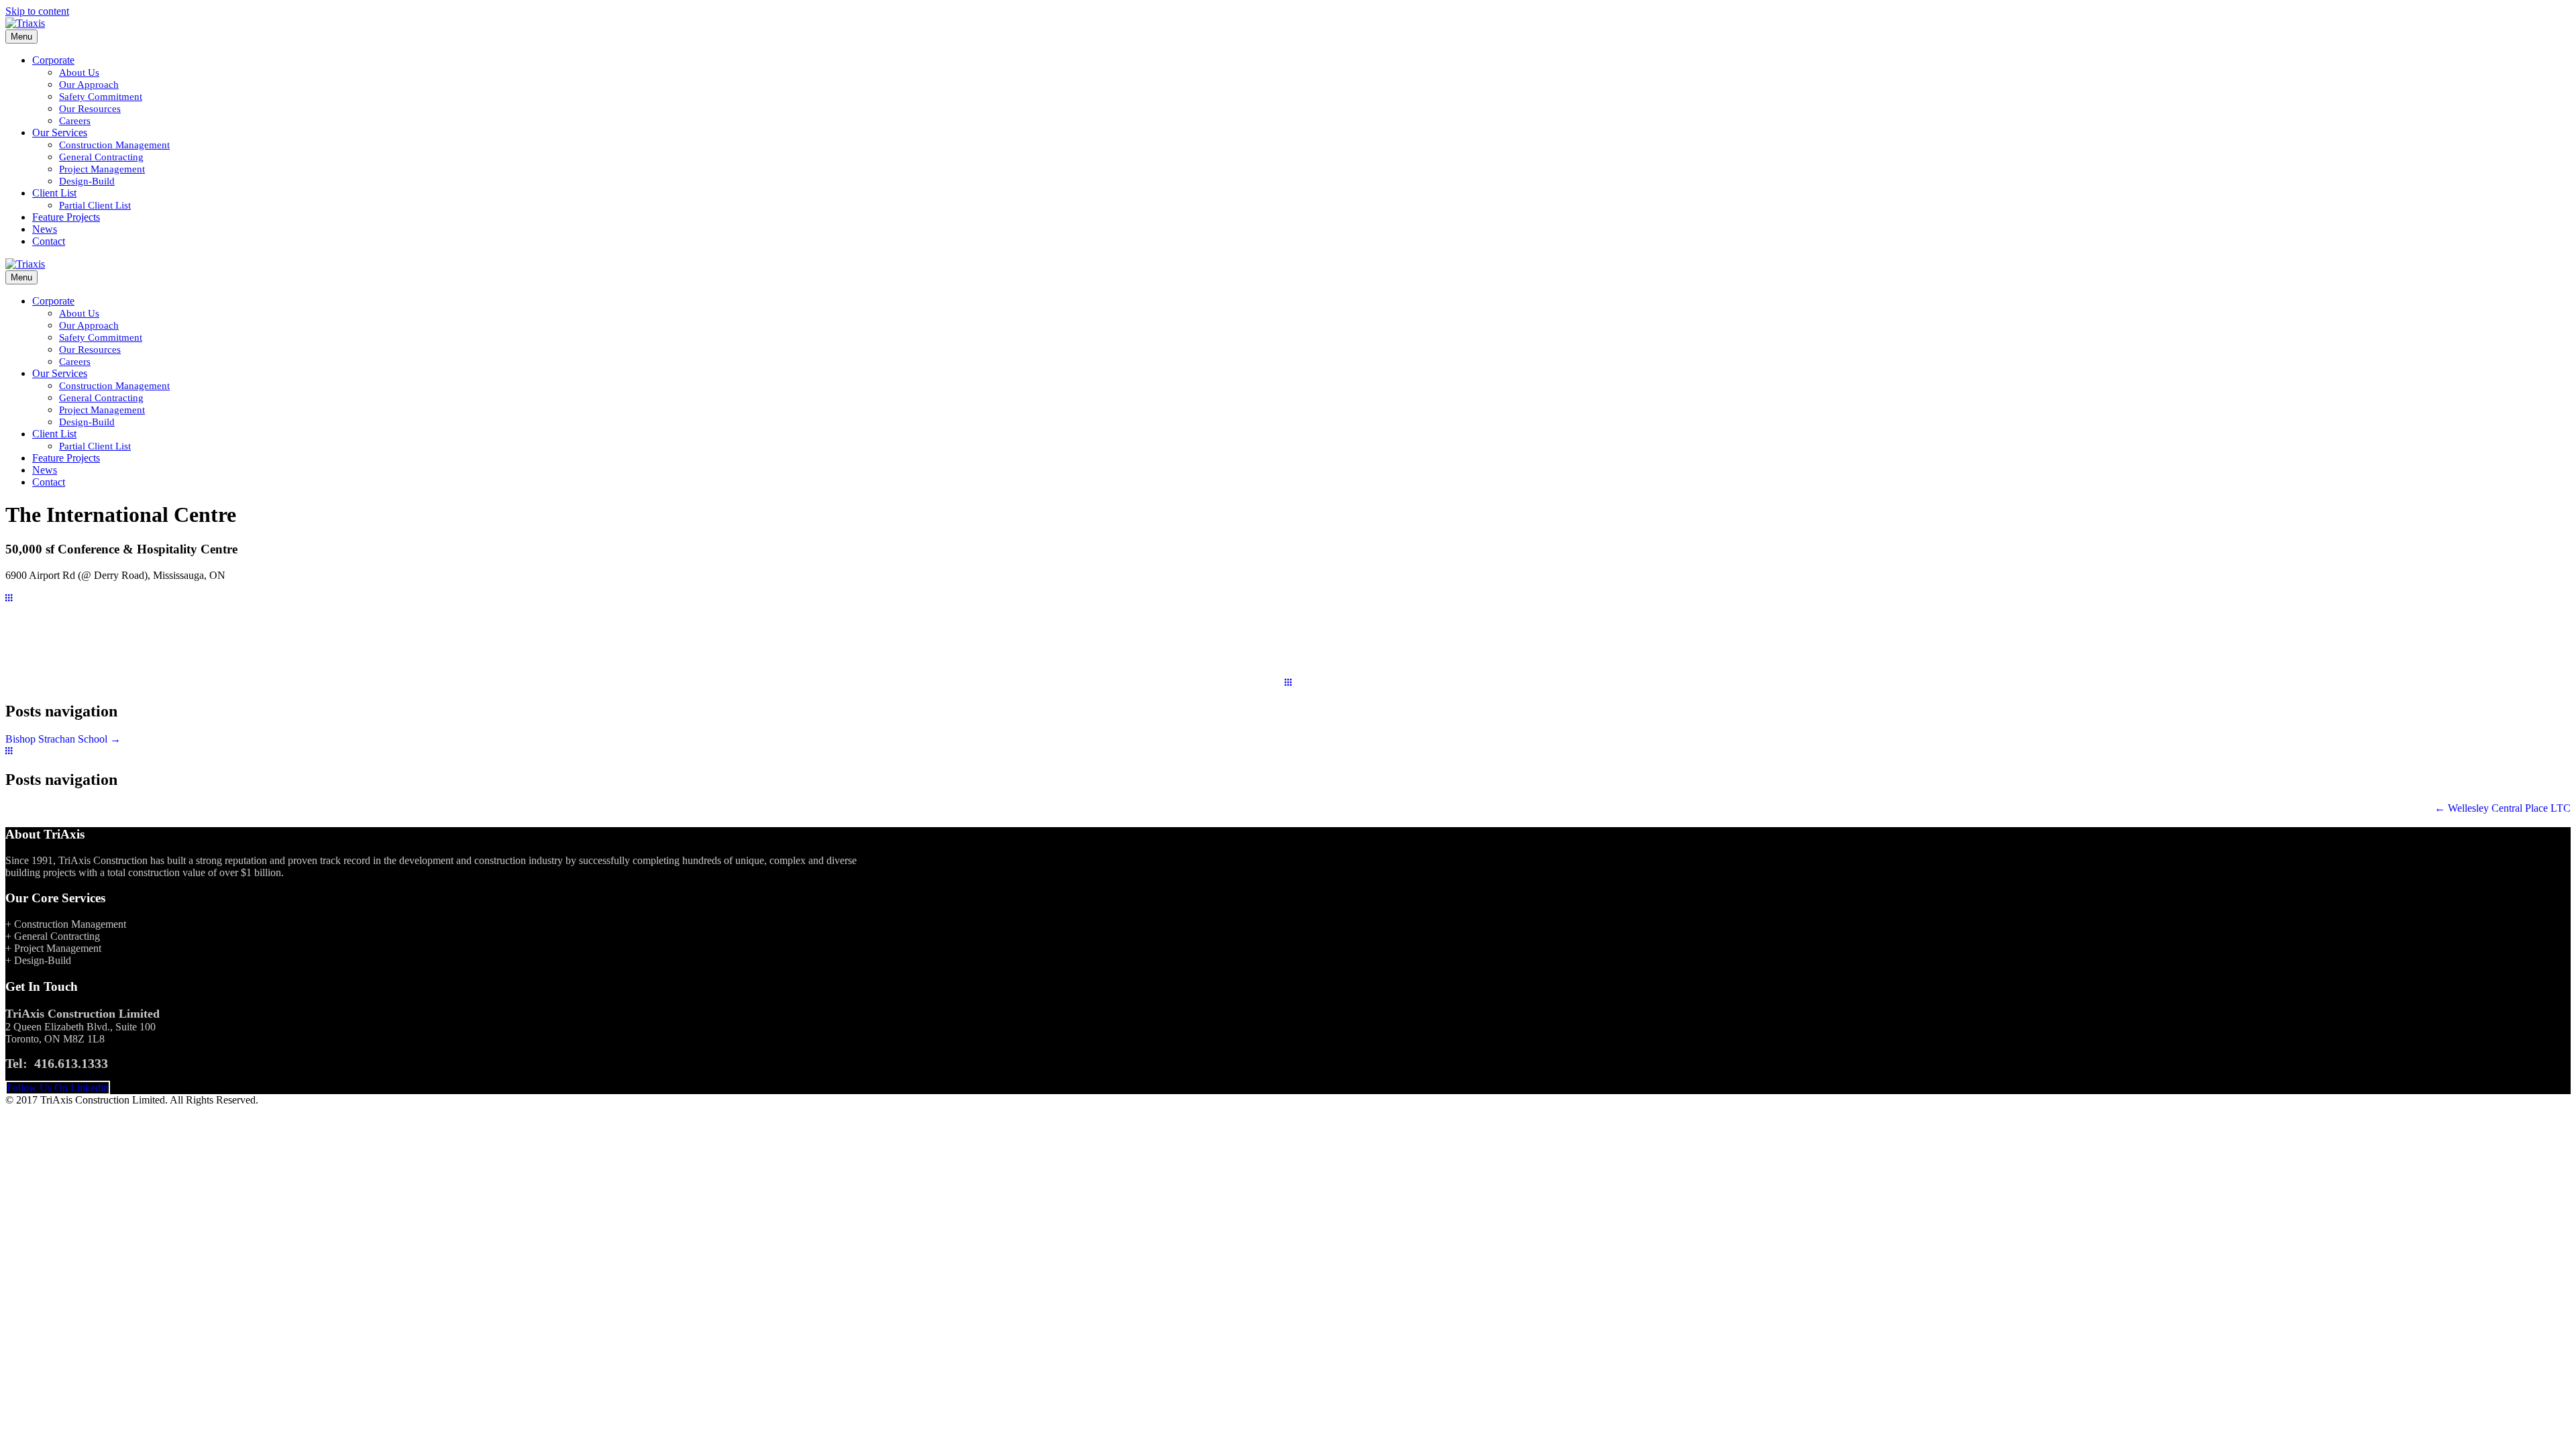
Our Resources (90, 109)
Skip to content (37, 11)
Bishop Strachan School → (63, 739)
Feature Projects (66, 217)
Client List (54, 193)
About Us (79, 72)
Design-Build (87, 181)
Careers (75, 121)
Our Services (60, 132)
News (45, 229)
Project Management (102, 169)
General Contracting (101, 157)
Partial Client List (95, 205)
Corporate (53, 60)
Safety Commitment (101, 97)
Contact (49, 241)
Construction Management (114, 145)
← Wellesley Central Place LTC (2503, 808)
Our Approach (89, 85)
